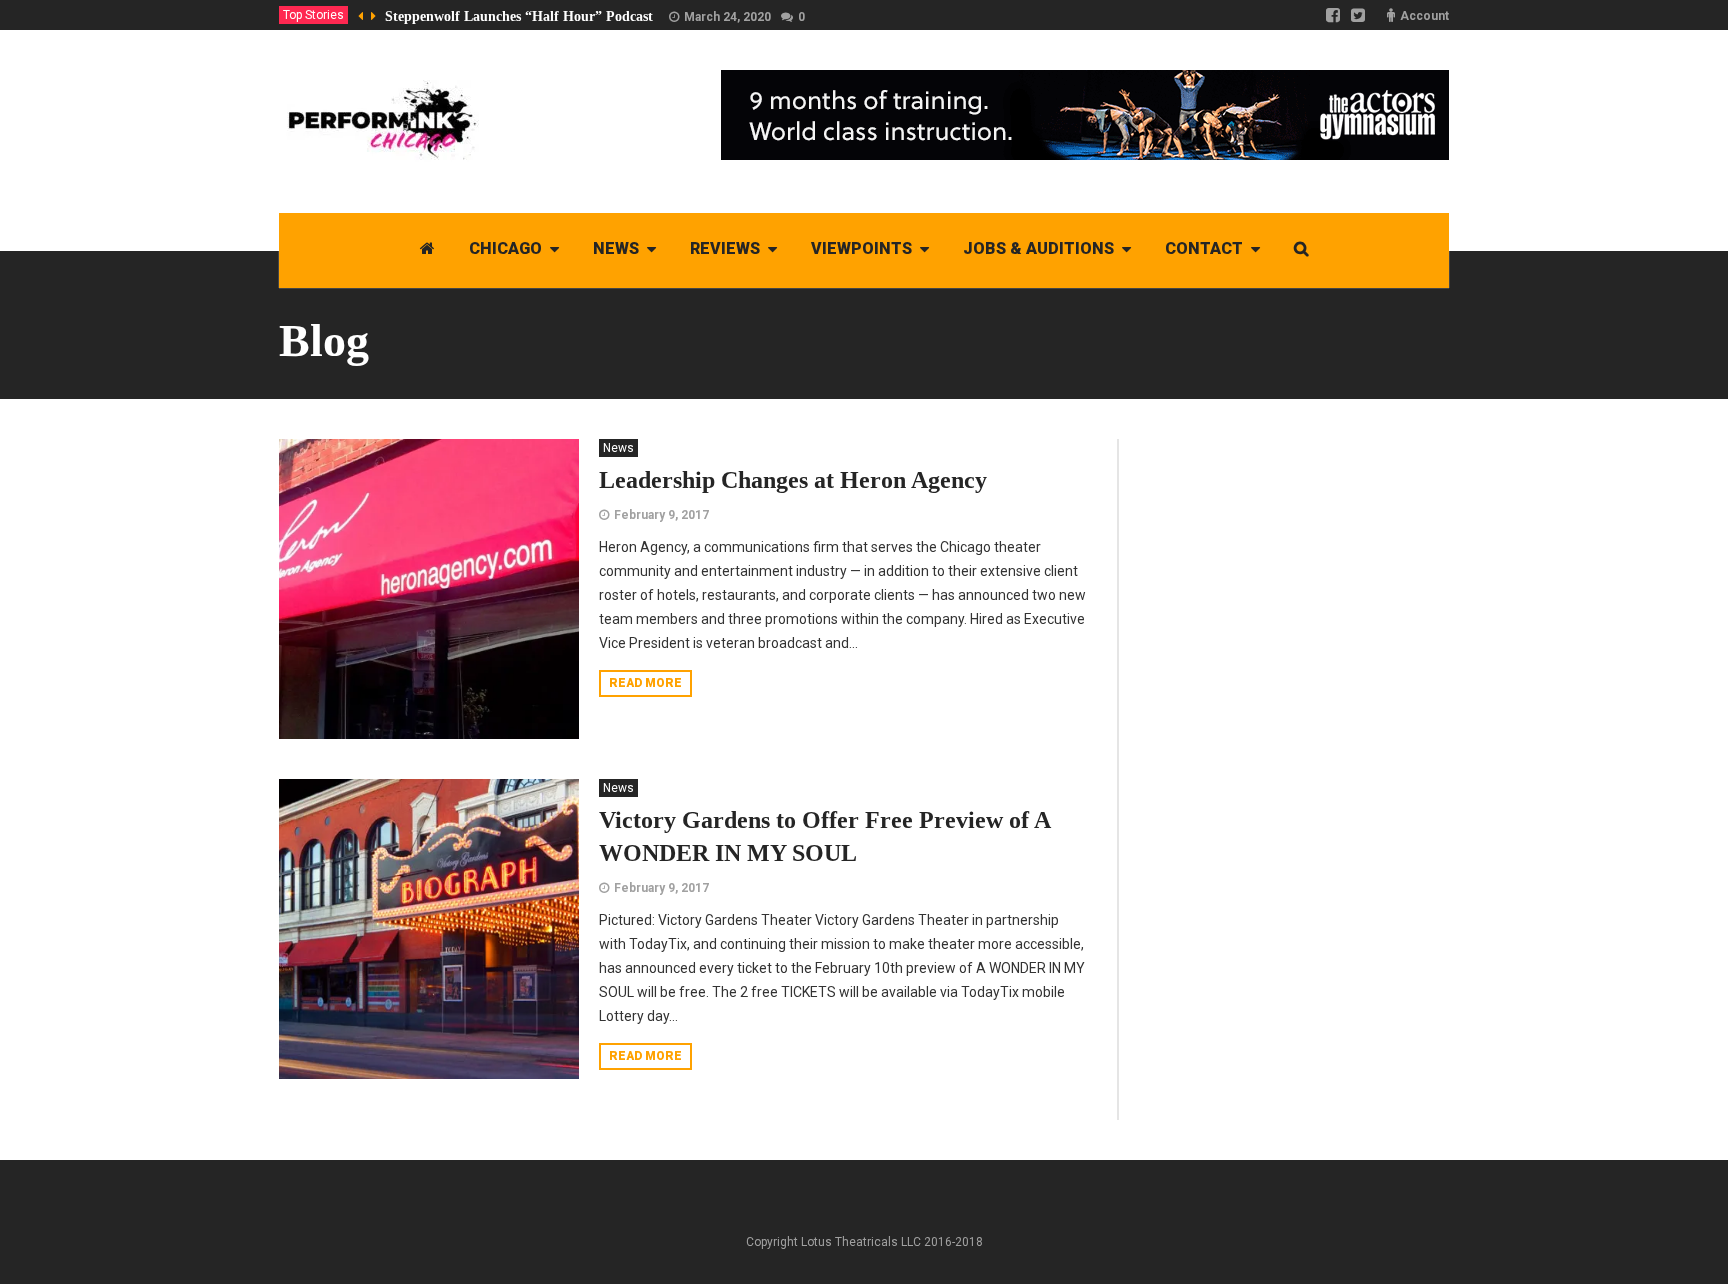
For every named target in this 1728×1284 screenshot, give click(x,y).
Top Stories (313, 15)
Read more (645, 683)
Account (1424, 16)
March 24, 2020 (727, 17)
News (618, 448)
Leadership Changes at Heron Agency (793, 480)
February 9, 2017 (661, 515)
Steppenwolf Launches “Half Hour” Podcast (519, 16)
